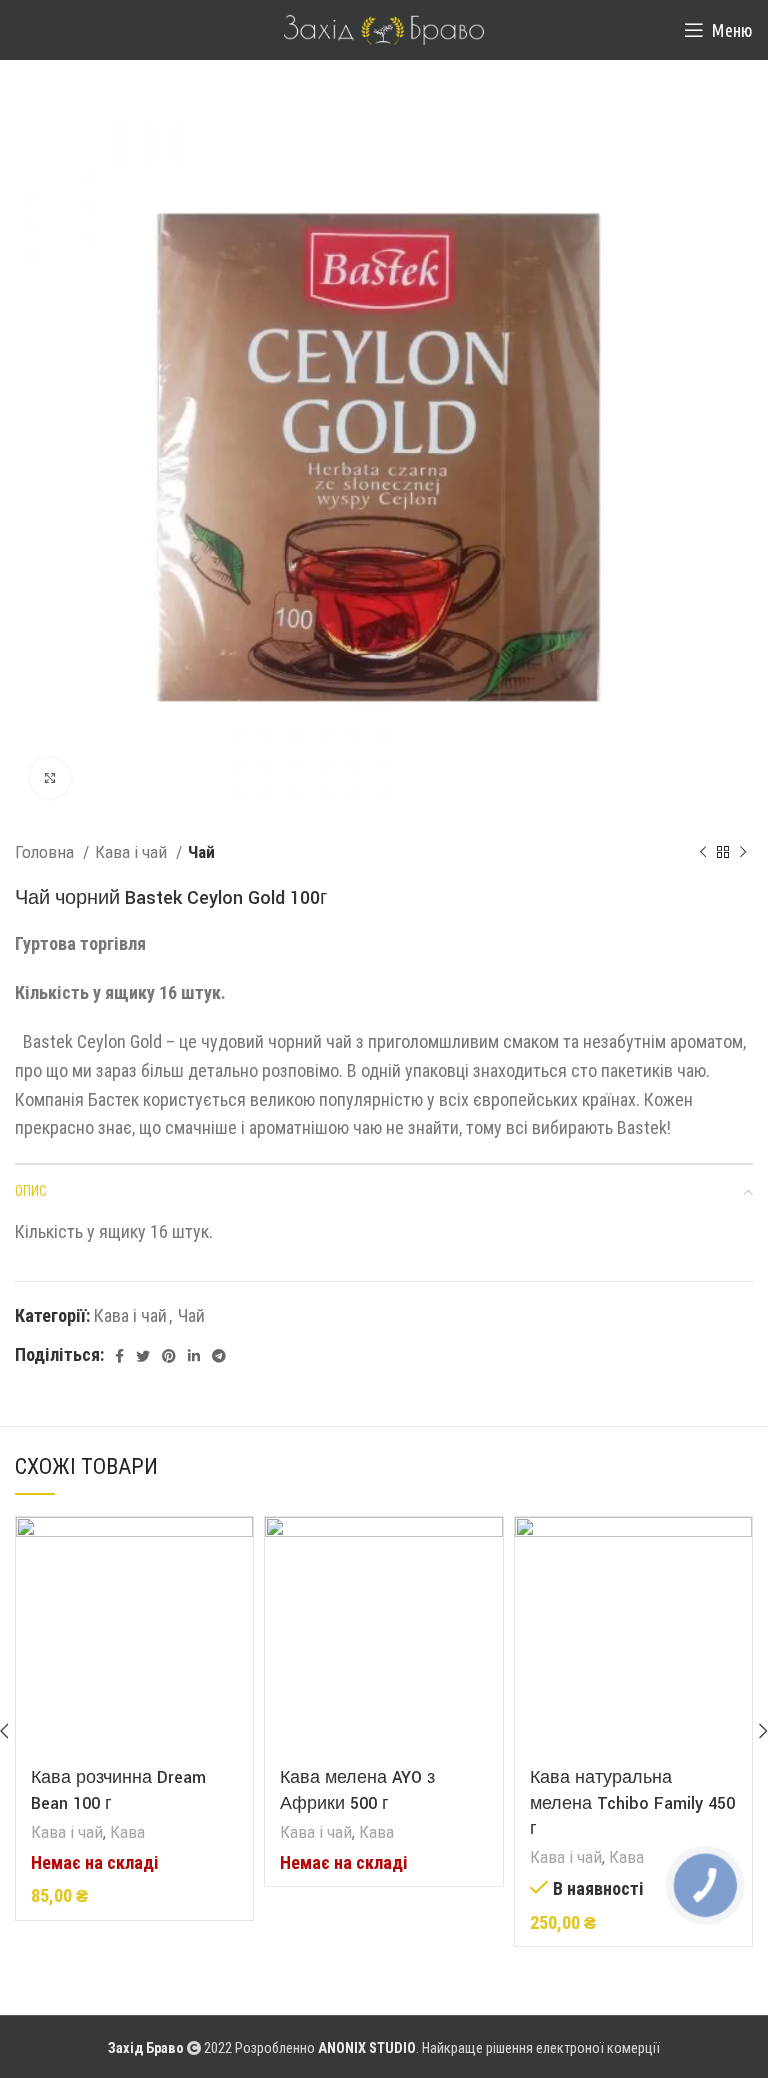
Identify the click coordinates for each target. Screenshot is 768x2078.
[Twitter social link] (143, 1356)
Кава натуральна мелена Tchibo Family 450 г (632, 1802)
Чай (201, 852)
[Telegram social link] (219, 1356)
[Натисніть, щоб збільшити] (50, 778)
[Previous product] (703, 853)
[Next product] (743, 853)
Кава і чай (133, 852)
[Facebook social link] (119, 1356)
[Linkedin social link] (194, 1356)
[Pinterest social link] (169, 1356)
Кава (127, 1832)
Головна (46, 852)
